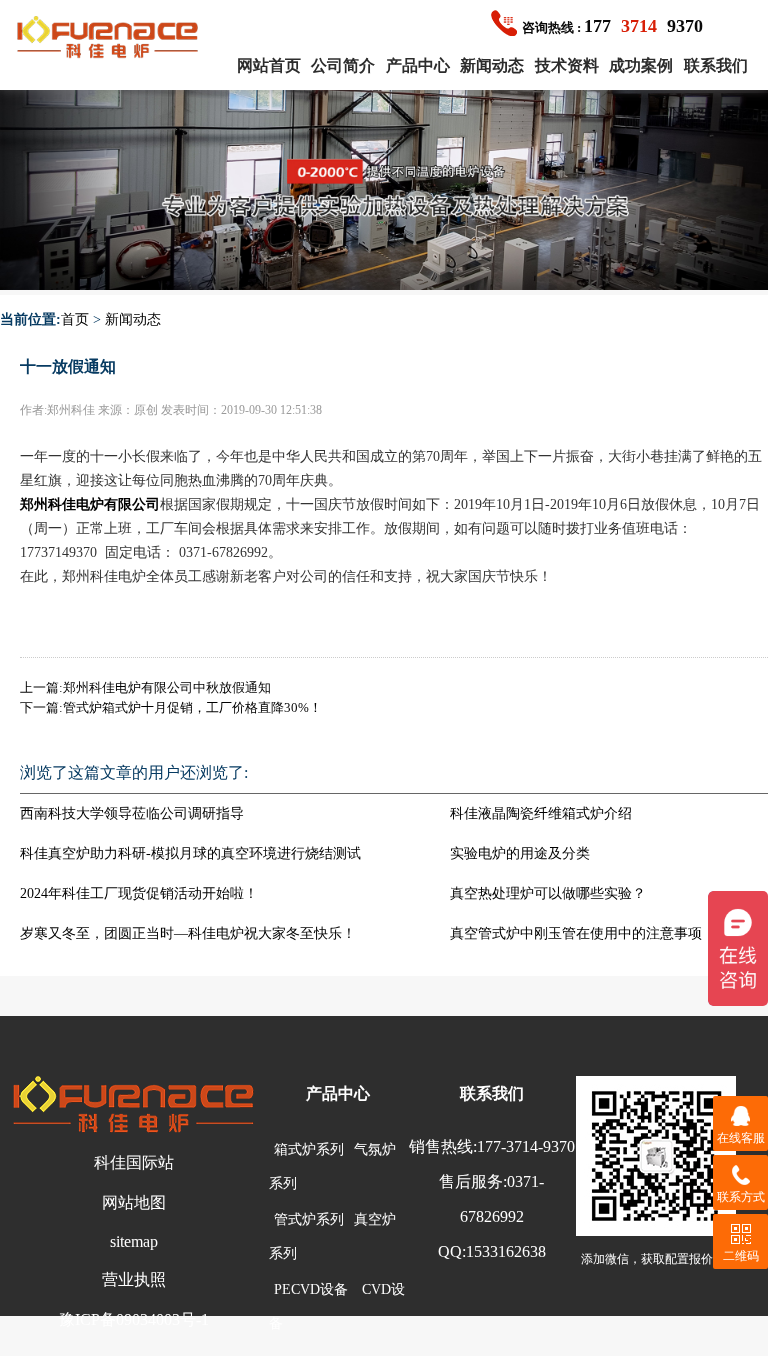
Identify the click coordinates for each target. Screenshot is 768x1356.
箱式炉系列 (309, 1149)
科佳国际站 (134, 1162)
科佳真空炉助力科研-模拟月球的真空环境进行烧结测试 (190, 853)
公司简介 (343, 65)
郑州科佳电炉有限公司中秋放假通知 (167, 687)
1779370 (612, 26)
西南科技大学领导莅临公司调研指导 (132, 813)
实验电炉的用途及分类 (520, 853)
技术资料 (567, 65)
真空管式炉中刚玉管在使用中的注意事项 (576, 933)
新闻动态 (492, 65)
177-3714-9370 (526, 1146)
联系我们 (716, 65)
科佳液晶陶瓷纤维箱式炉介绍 (541, 813)
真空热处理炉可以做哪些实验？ (548, 893)
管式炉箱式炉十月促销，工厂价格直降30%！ (192, 707)
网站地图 (134, 1202)
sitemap (134, 1241)
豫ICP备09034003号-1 (134, 1319)
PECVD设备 (311, 1289)
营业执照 (134, 1279)
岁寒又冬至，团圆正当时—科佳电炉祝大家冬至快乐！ (188, 933)
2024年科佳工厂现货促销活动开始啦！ (139, 893)
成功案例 (641, 65)
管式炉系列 (309, 1219)
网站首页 (269, 65)
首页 (75, 319)
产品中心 (418, 65)
